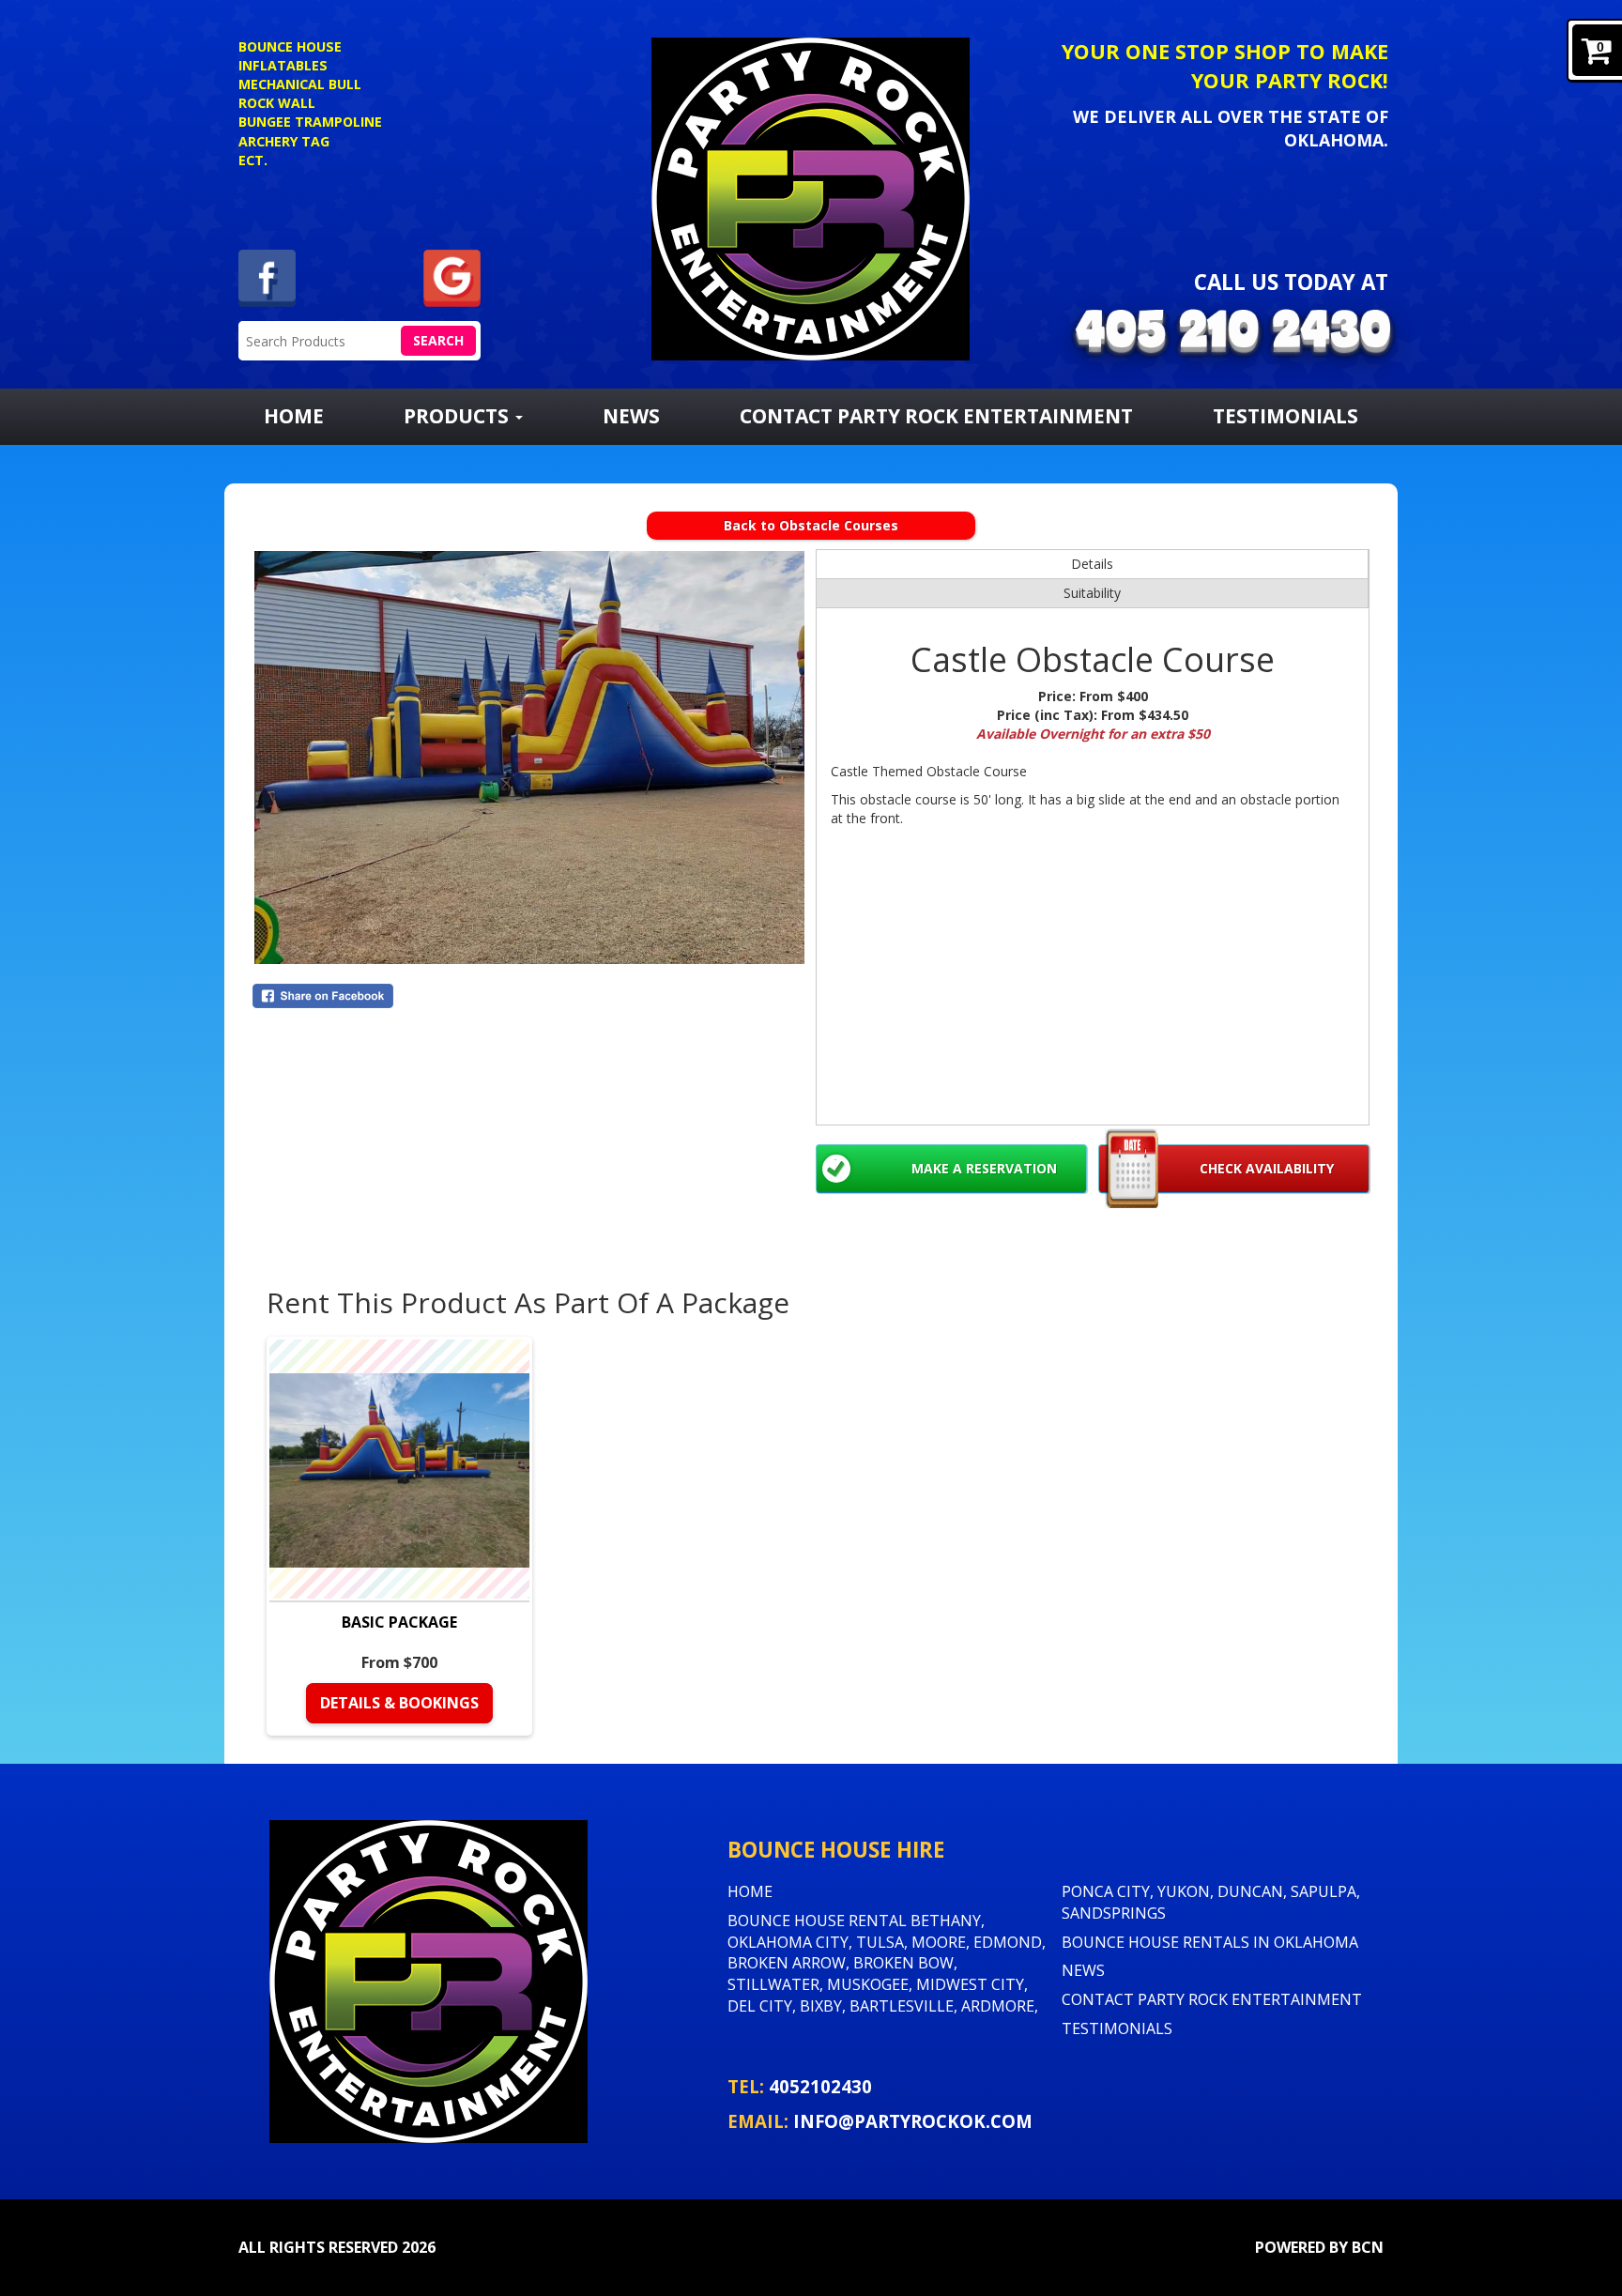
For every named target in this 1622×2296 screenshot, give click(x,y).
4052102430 (820, 2086)
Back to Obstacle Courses (811, 525)
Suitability (1092, 593)
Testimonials (1285, 416)
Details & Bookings (399, 1703)
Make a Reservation (984, 1168)
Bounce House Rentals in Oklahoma (1210, 1942)
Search (438, 340)
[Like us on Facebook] (267, 276)
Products (459, 416)
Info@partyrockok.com (913, 2121)
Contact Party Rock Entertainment (936, 416)
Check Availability (1267, 1168)
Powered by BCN (1319, 2247)
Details (1092, 564)
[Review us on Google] (452, 276)
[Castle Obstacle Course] (529, 758)
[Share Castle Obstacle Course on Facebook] (529, 996)
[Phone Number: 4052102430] (1233, 334)
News (631, 416)
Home (294, 416)
